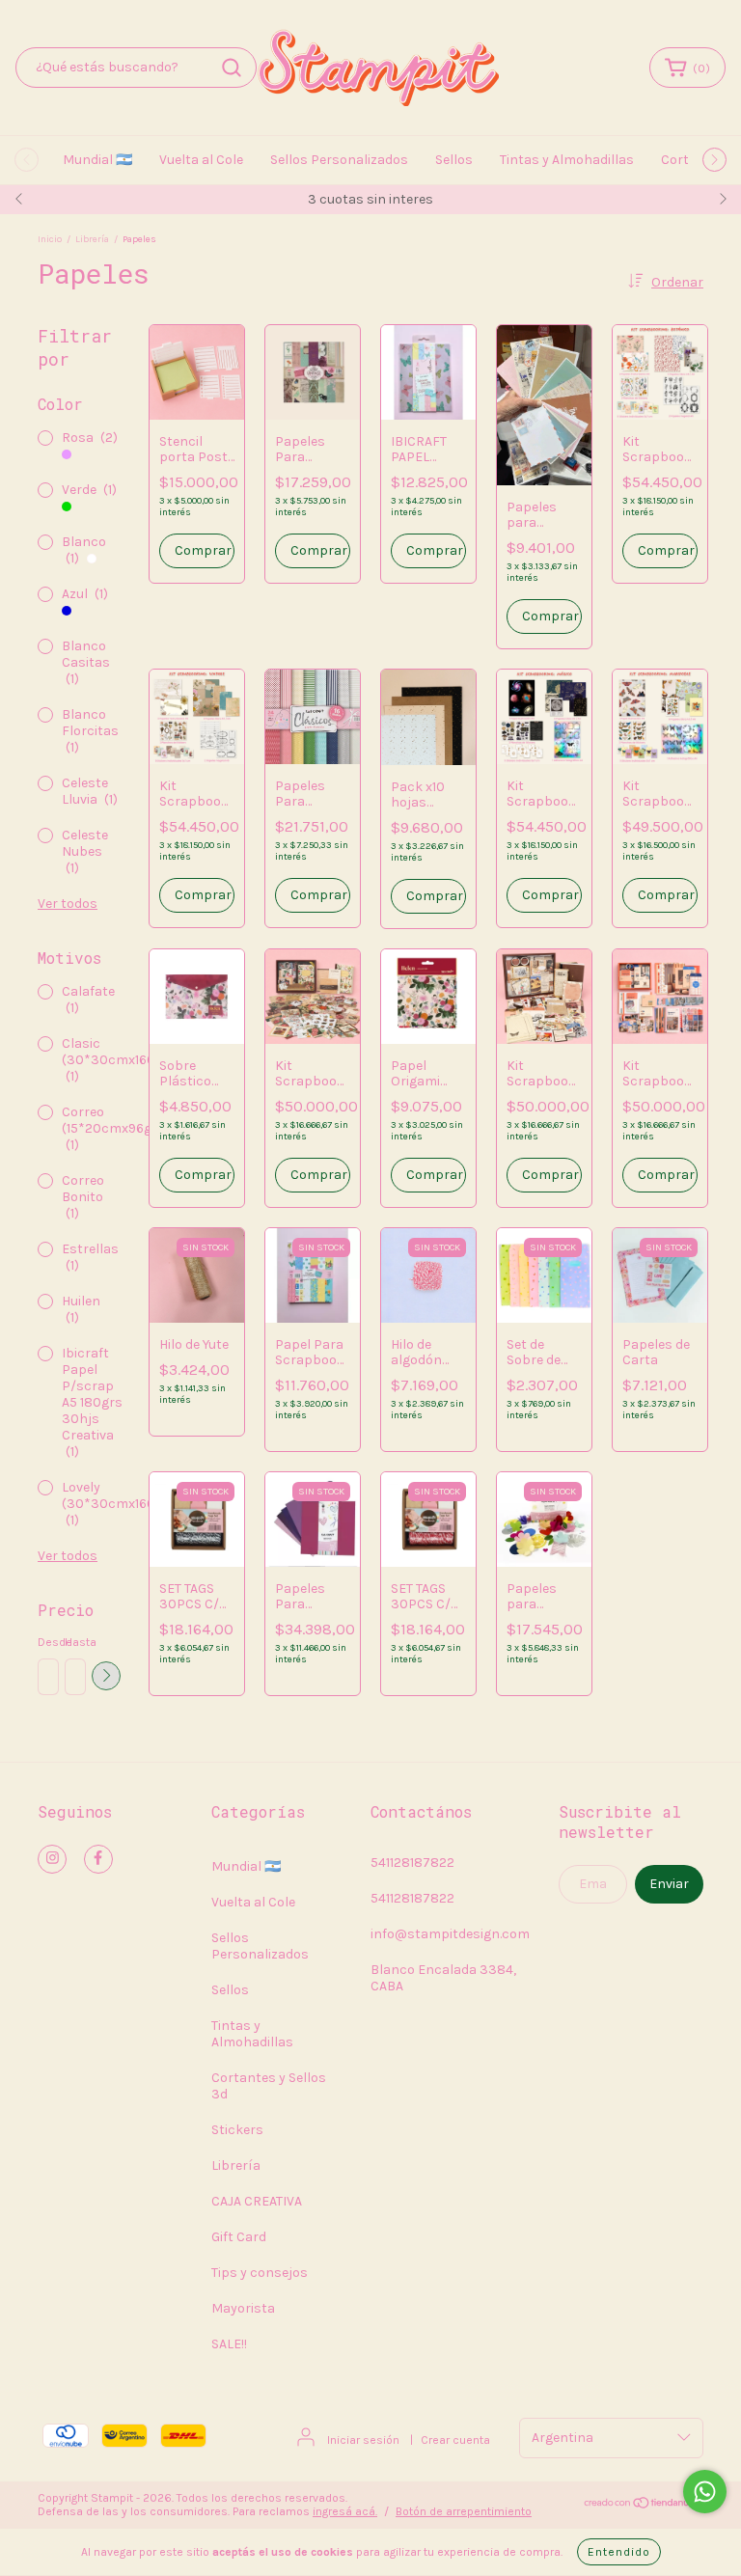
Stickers (237, 2130)
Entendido (619, 2552)
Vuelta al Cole (201, 160)
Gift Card (239, 2237)
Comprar (435, 550)
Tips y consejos (260, 2273)
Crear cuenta (455, 2440)
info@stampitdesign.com (450, 1934)
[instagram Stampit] (52, 1859)
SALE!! (229, 2344)
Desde (47, 1642)
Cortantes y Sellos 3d (269, 2086)
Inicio (50, 239)
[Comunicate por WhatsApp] (705, 2492)
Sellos (454, 160)
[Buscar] (232, 68)
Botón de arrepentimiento (464, 2511)
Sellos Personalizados (339, 160)
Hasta (74, 1642)
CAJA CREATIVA (257, 2201)
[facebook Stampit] (98, 1859)
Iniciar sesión (363, 2440)
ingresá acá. (345, 2511)
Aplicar (106, 1676)
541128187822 (412, 1863)
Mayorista (243, 2308)
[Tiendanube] (643, 2506)
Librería (92, 239)
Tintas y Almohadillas (567, 160)
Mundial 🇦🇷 (97, 160)
